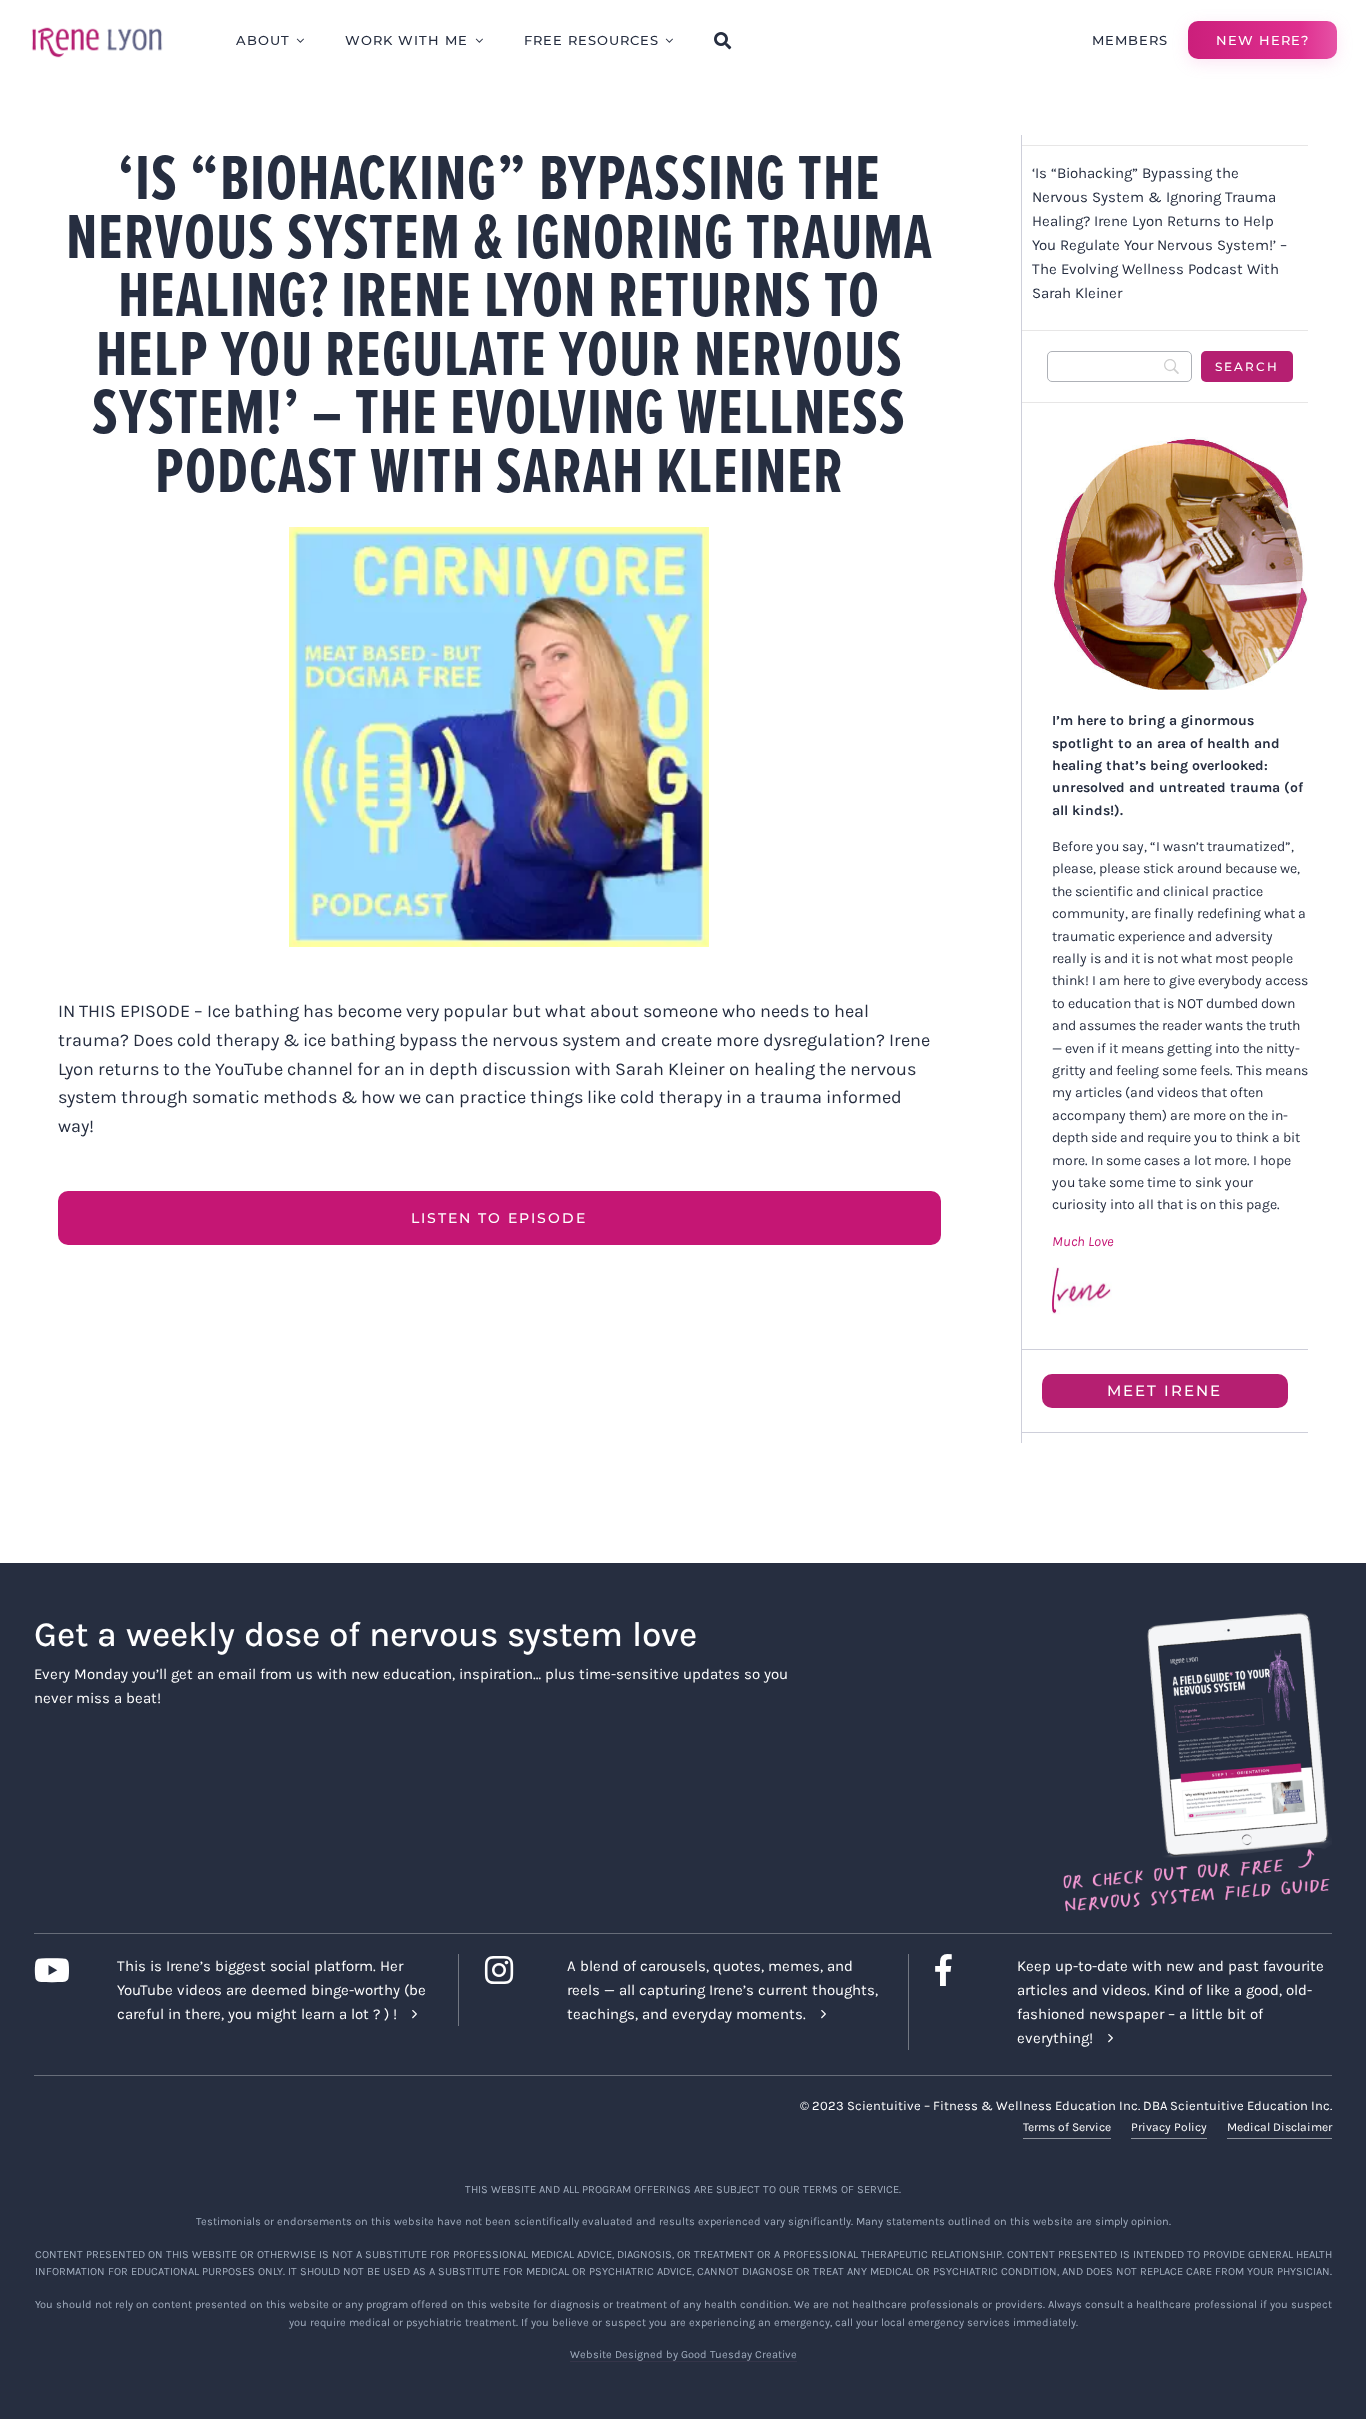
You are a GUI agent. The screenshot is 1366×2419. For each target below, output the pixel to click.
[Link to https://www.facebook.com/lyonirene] (960, 1970)
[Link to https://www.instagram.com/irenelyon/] (510, 1970)
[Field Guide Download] (1195, 1622)
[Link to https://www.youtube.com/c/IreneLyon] (59, 1970)
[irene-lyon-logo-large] (97, 27)
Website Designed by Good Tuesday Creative (683, 2354)
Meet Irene (1164, 1390)
